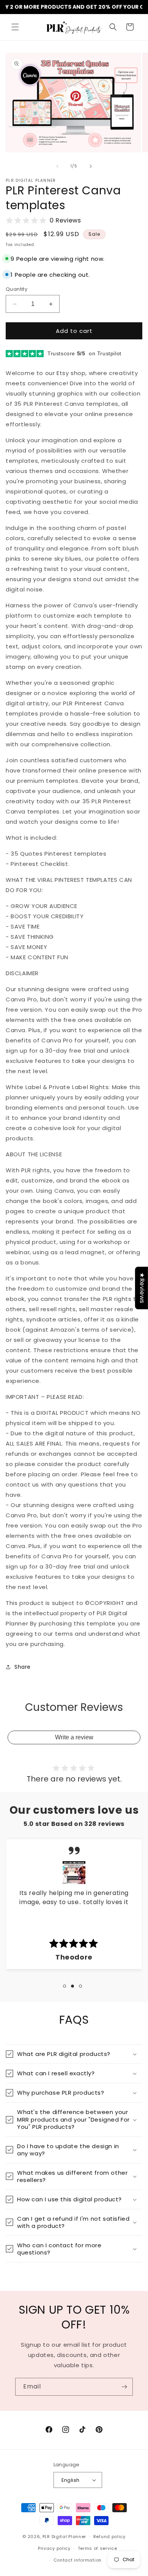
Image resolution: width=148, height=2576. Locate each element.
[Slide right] (91, 166)
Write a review (74, 1737)
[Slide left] (57, 166)
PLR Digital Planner (64, 2537)
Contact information (78, 2560)
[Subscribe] (124, 2387)
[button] (15, 27)
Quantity (17, 289)
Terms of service (98, 2548)
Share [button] (23, 1667)
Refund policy (109, 2537)
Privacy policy (54, 2548)
